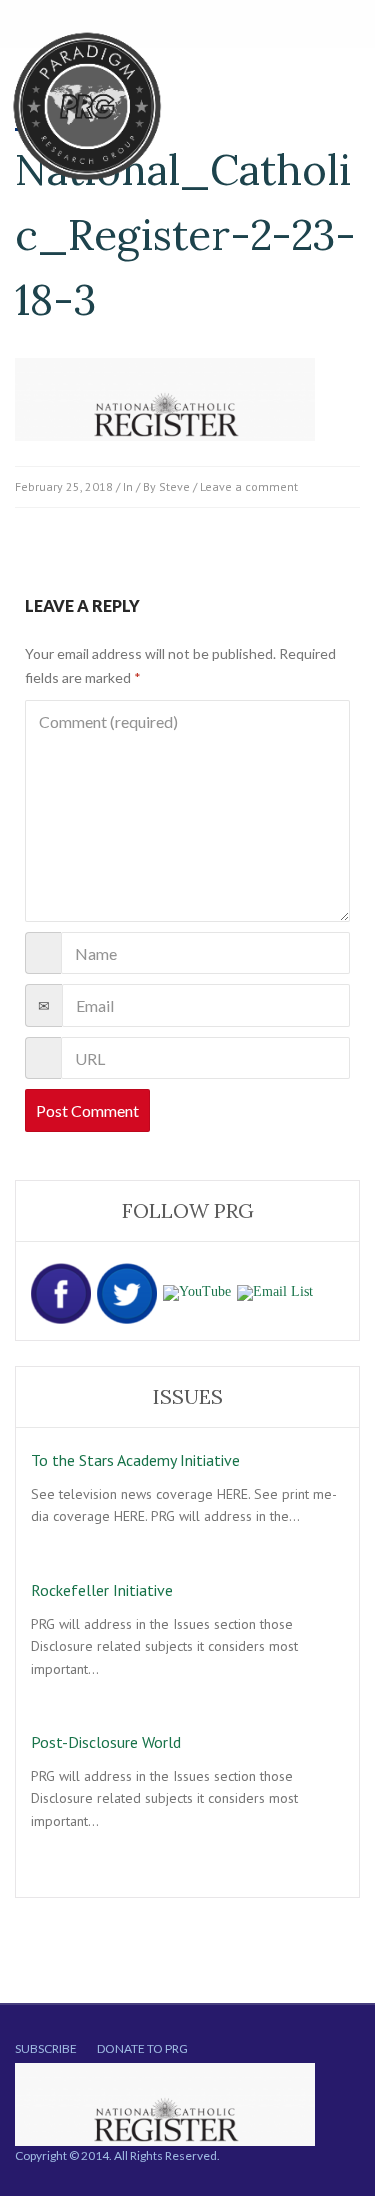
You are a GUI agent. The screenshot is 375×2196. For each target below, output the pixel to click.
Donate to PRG (142, 2048)
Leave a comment (249, 486)
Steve (174, 486)
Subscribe (46, 2048)
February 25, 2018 (64, 486)
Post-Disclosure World (106, 1742)
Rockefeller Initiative (102, 1590)
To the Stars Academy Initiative (135, 1460)
